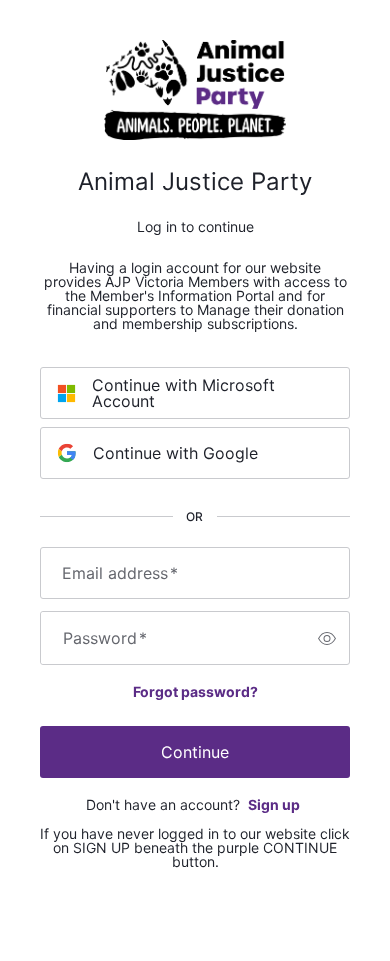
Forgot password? (195, 691)
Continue (195, 752)
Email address (120, 573)
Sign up (274, 804)
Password (105, 638)
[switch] (327, 638)
